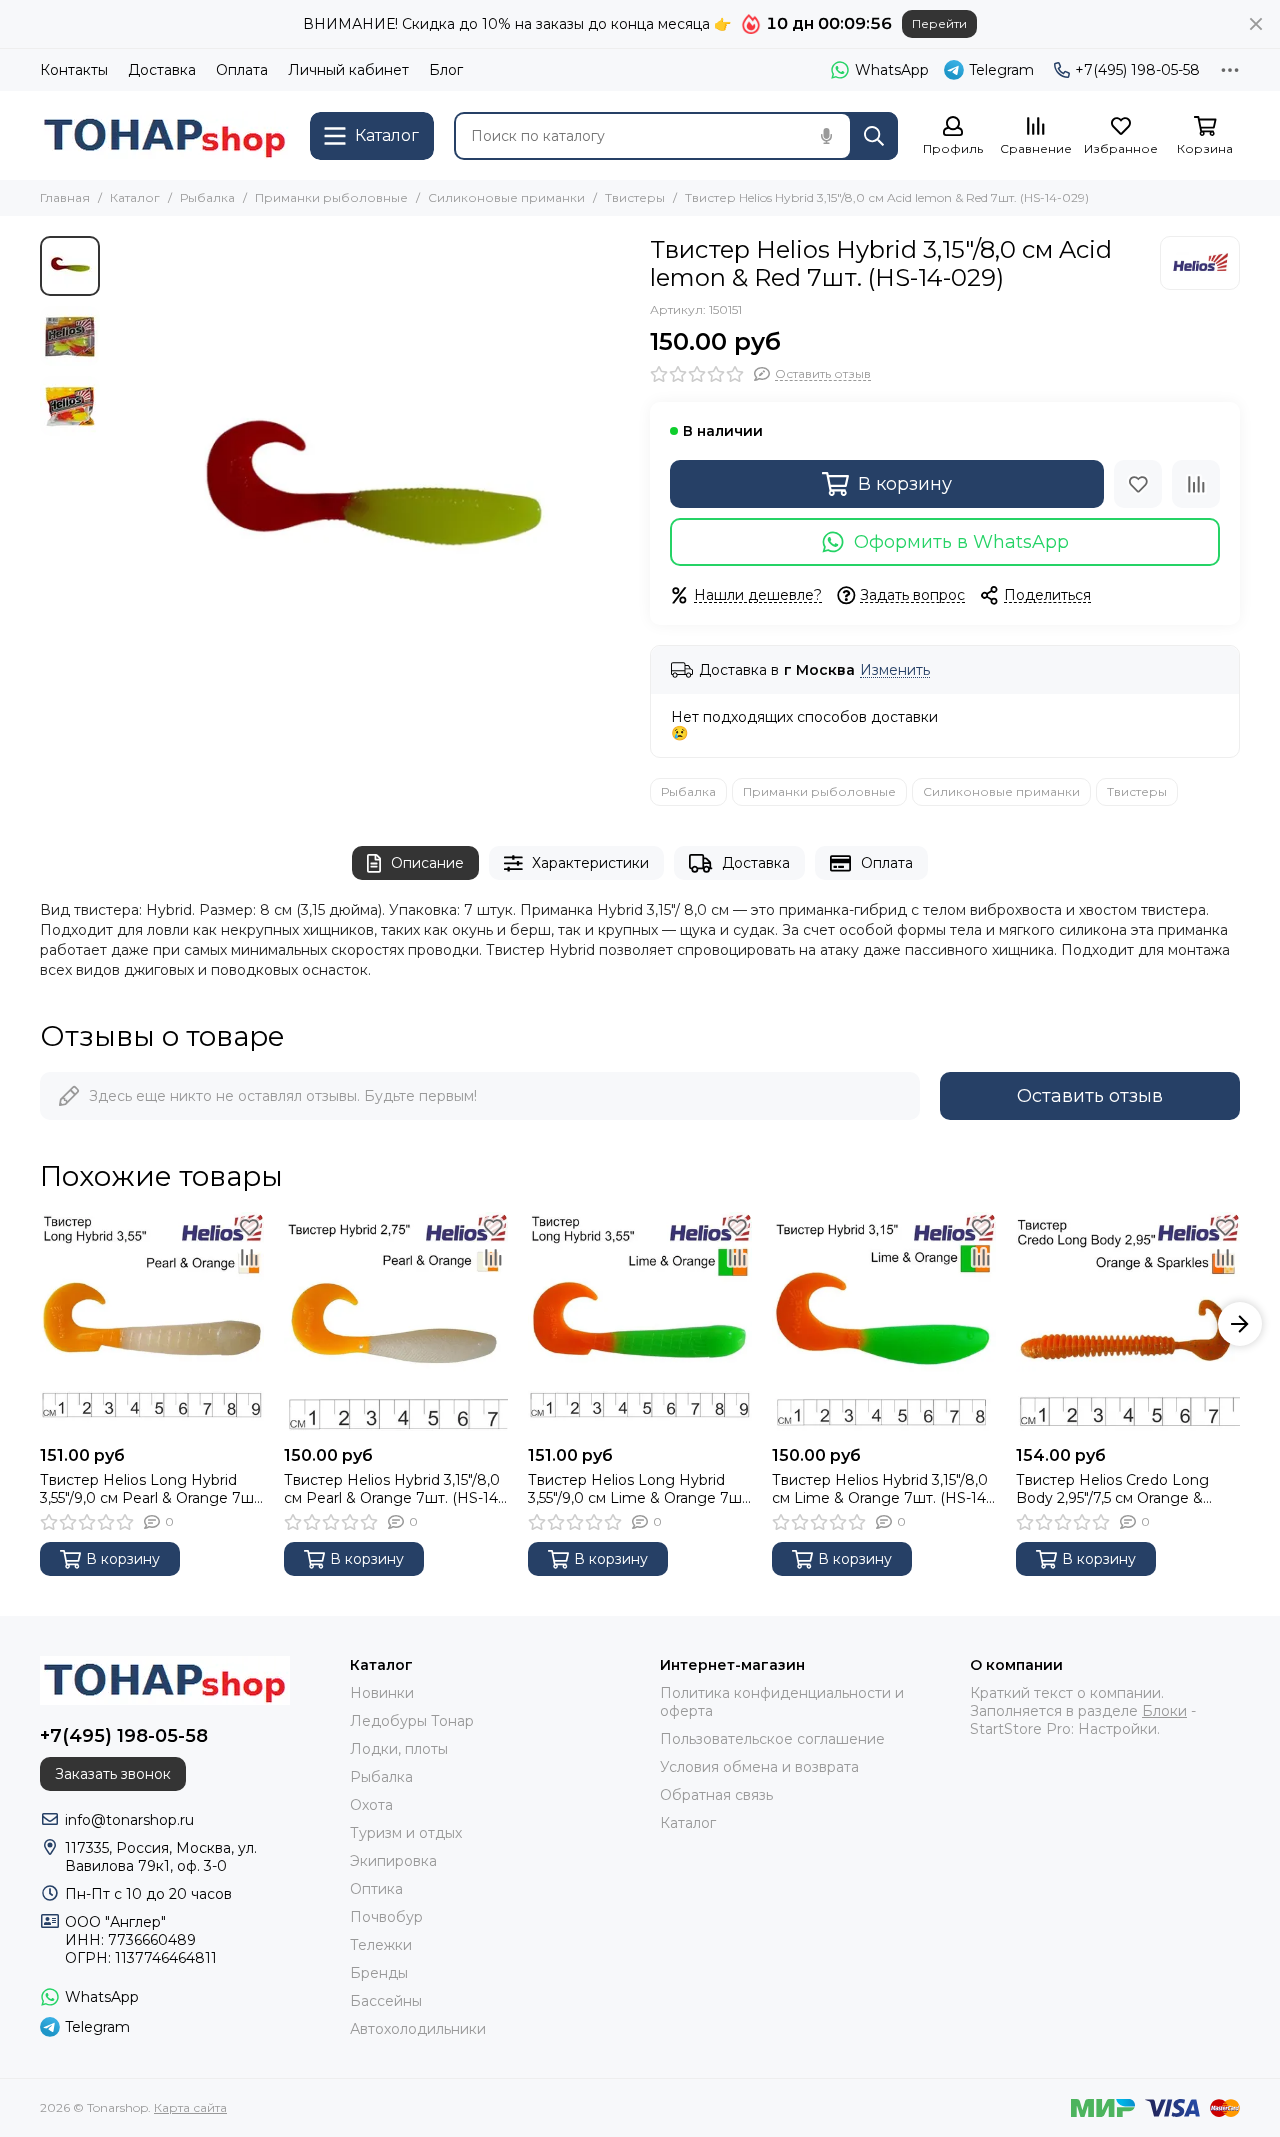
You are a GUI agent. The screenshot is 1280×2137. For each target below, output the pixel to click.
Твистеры (635, 197)
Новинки (382, 1693)
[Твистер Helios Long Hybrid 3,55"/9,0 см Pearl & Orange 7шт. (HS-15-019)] (152, 1324)
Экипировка (393, 1861)
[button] (120, 496)
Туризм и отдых (406, 1833)
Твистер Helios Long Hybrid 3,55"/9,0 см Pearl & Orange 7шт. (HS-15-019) (152, 1489)
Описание (427, 863)
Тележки (381, 1945)
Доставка (162, 70)
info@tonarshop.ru (129, 1820)
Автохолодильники (418, 2029)
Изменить (895, 670)
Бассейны (386, 2001)
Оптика (376, 1889)
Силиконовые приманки (506, 197)
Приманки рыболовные (331, 197)
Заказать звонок (113, 1774)
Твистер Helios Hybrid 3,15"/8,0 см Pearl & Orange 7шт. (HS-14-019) (393, 1489)
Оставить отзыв (1090, 1096)
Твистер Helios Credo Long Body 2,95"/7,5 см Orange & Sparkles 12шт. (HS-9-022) (1112, 1489)
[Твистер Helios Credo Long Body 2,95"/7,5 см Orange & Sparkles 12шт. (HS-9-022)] (1128, 1324)
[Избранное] (1138, 484)
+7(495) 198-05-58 (1137, 70)
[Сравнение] (1196, 484)
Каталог (135, 197)
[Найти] (874, 136)
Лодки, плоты (399, 1749)
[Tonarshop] (165, 135)
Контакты (74, 70)
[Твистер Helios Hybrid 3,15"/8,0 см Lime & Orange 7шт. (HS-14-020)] (884, 1324)
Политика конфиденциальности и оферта (782, 1702)
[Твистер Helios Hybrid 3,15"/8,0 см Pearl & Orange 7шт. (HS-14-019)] (396, 1324)
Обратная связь (716, 1795)
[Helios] (1200, 263)
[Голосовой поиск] (826, 136)
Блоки (1164, 1711)
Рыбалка (207, 197)
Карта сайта (190, 2107)
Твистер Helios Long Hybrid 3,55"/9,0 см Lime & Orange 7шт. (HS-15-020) (640, 1489)
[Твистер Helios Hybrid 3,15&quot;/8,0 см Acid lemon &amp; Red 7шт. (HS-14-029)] (370, 496)
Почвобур (386, 1917)
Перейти (939, 23)
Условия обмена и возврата (759, 1767)
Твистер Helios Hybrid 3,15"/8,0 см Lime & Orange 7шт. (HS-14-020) (881, 1489)
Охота (371, 1805)
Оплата (242, 70)
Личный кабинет (348, 70)
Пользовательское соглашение (772, 1739)
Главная (65, 197)
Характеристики (590, 863)
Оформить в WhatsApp (961, 542)
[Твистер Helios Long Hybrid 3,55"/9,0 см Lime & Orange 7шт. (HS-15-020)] (640, 1324)
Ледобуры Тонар (412, 1721)
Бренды (379, 1973)
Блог (446, 70)
